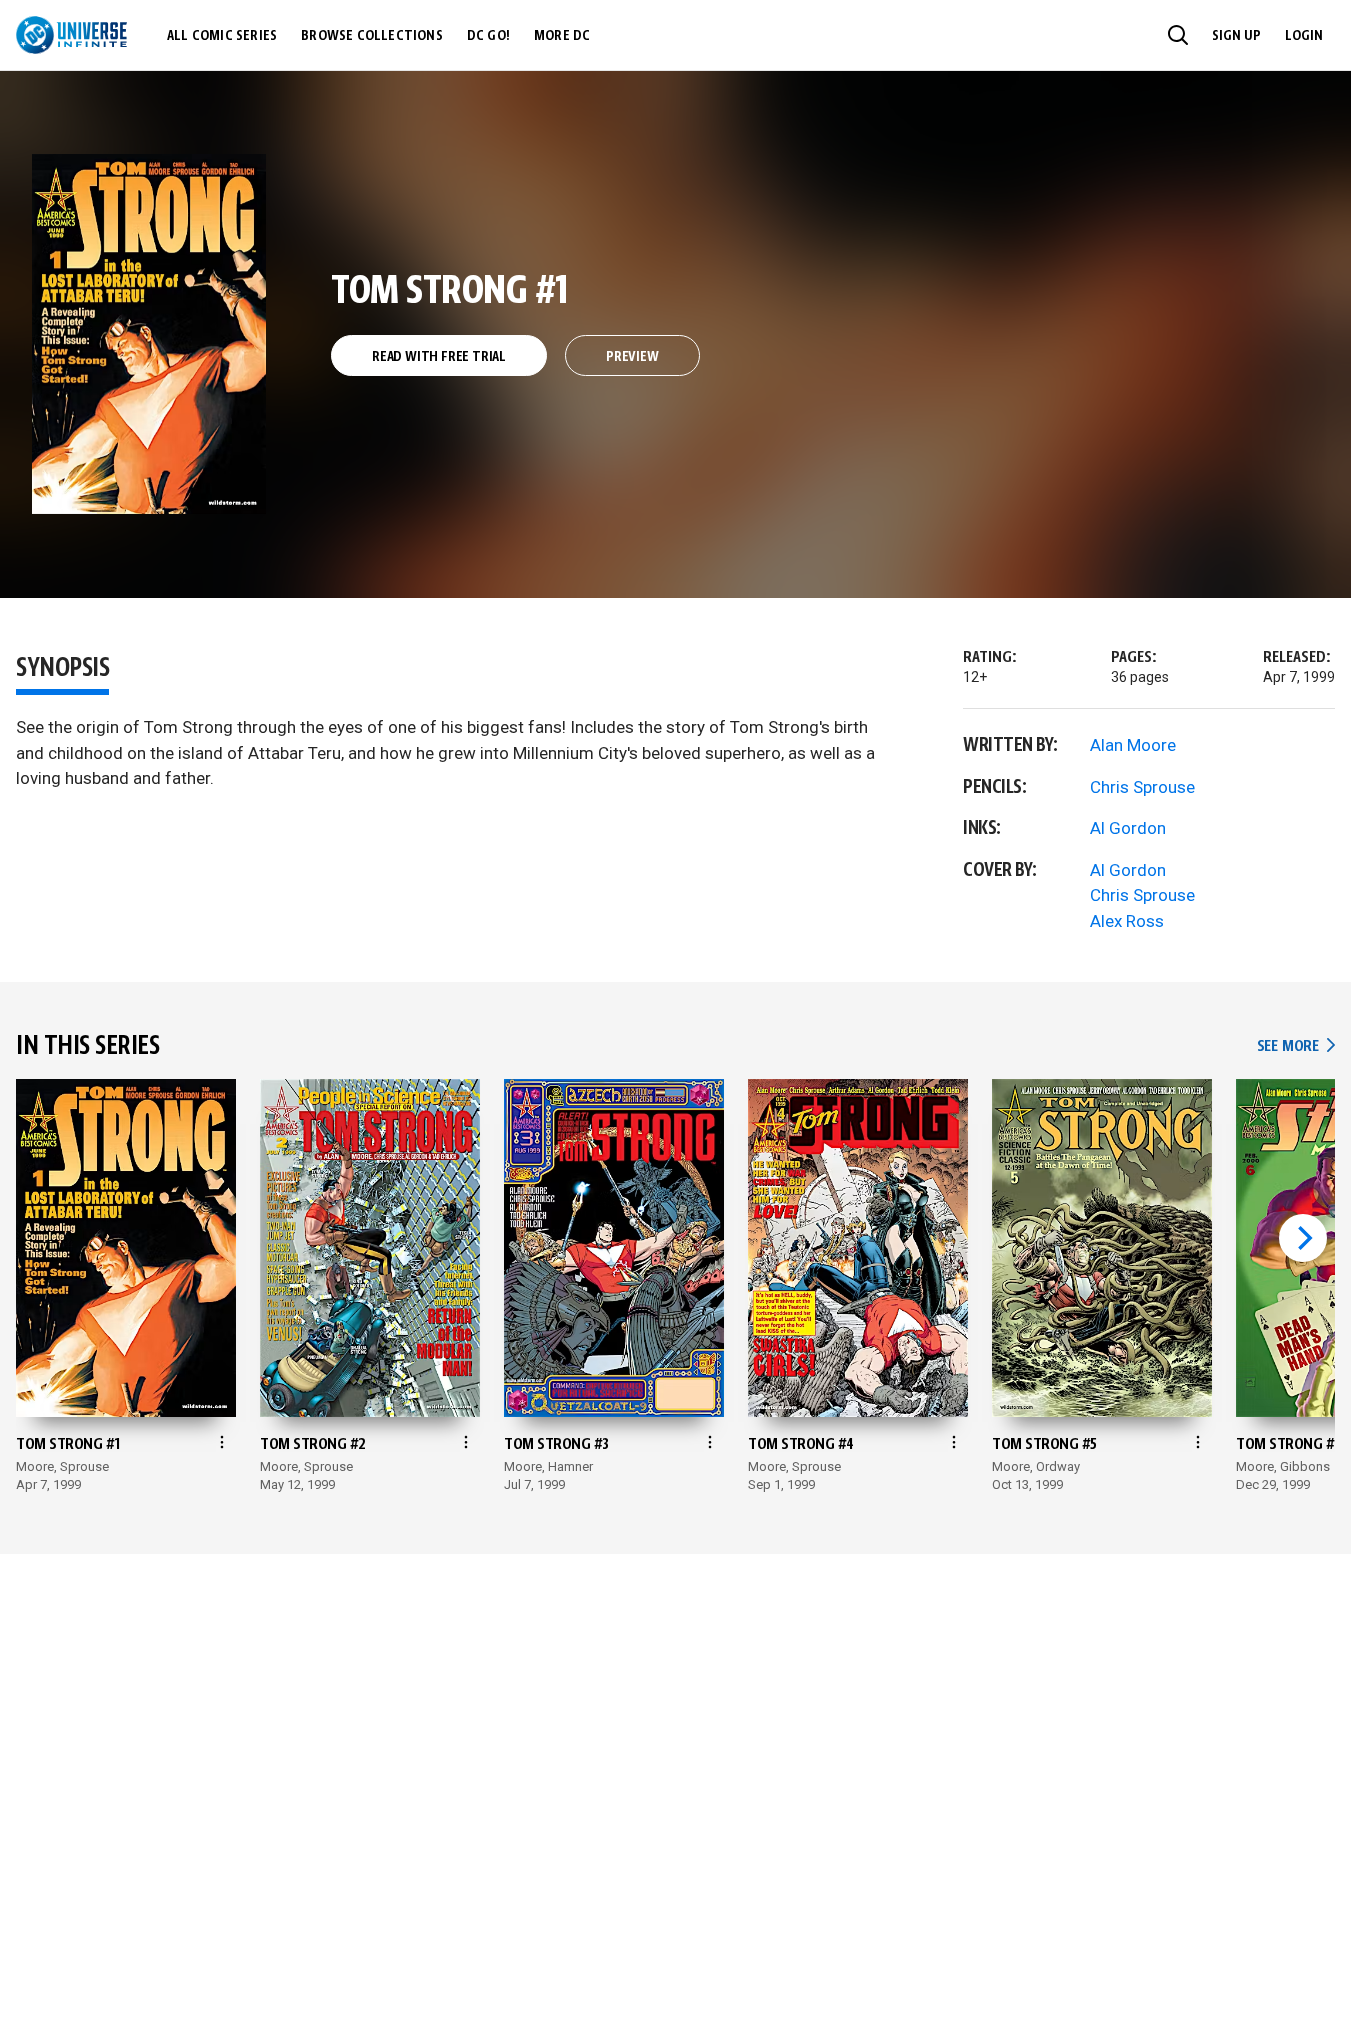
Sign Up (1236, 36)
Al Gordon (1128, 828)
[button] (1178, 35)
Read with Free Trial (439, 357)
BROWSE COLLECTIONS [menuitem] (372, 36)
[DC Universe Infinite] (71, 35)
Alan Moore (1133, 745)
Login (1304, 36)
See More (1296, 1046)
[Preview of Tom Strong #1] (149, 334)
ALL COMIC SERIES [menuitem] (222, 36)
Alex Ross (1127, 921)
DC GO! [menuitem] (488, 36)
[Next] (1303, 1238)
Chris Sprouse (1142, 787)
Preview (632, 357)
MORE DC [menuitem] (562, 36)
